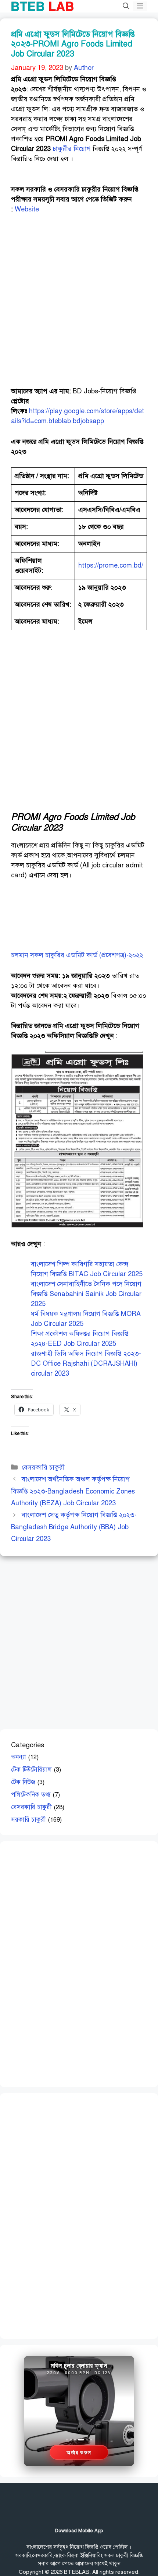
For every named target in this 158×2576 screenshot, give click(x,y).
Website (27, 209)
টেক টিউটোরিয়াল (31, 1770)
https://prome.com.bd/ (111, 565)
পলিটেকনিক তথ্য (31, 1795)
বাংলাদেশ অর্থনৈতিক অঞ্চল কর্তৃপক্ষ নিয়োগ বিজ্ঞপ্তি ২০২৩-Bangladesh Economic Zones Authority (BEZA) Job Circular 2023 (73, 1491)
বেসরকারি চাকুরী (43, 1467)
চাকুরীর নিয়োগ (72, 149)
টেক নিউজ (23, 1782)
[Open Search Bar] (126, 6)
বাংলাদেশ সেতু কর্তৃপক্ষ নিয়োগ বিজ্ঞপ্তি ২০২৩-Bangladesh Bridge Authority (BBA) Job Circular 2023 (74, 1527)
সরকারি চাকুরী (28, 1820)
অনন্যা (19, 1757)
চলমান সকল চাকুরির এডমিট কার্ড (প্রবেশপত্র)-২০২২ (77, 955)
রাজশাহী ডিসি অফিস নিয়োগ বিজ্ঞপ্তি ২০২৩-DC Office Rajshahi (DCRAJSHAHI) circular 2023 (86, 1364)
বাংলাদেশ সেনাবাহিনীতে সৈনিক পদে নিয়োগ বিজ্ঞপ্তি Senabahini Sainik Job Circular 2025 (86, 1294)
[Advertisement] (79, 304)
